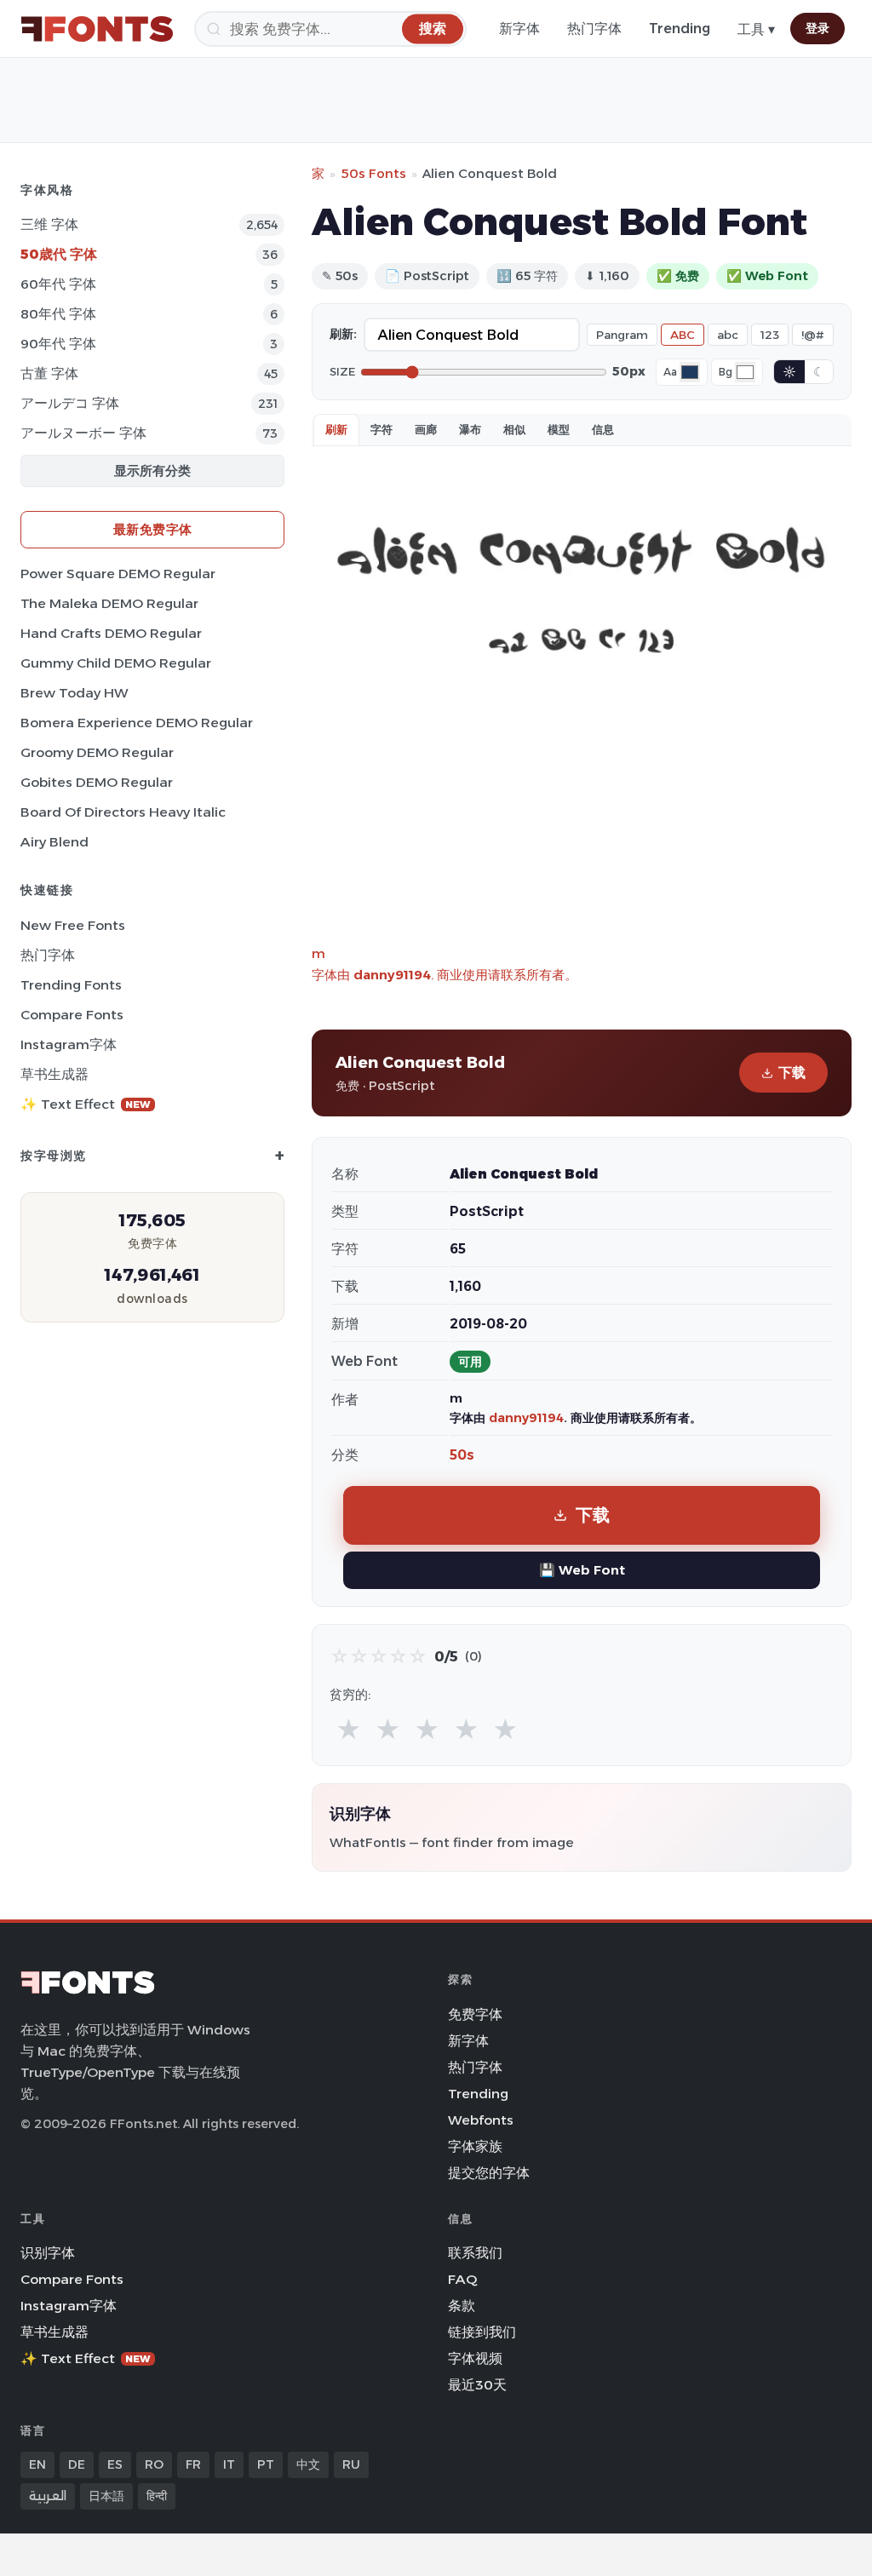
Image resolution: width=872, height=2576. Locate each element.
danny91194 (392, 975)
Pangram (622, 335)
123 (770, 335)
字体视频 (475, 2358)
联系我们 (475, 2253)
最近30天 (477, 2385)
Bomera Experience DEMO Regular (137, 723)
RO (154, 2464)
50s (462, 1455)
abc (728, 335)
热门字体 (594, 29)
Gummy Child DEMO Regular (116, 663)
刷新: (343, 334)
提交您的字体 (489, 2173)
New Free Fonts (73, 925)
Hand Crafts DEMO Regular (111, 633)
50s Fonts (373, 173)
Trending (680, 29)
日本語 (106, 2496)
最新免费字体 (153, 529)
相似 (514, 429)
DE (77, 2464)
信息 (603, 429)
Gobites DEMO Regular (97, 782)
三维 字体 (49, 224)
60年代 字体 (58, 284)
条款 (462, 2306)
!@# (813, 335)
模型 (559, 429)
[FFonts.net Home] (97, 29)
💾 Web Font (582, 1570)
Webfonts (481, 2120)
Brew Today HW (75, 693)
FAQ (462, 2279)
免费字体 (475, 2014)
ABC (683, 335)
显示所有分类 (152, 470)
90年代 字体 (58, 344)
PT (266, 2464)
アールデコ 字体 (70, 403)
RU (351, 2464)
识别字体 (48, 2253)
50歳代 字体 (59, 254)
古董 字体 (49, 373)
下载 (792, 1073)
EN (37, 2464)
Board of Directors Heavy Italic (123, 812)
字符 (381, 429)
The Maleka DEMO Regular (109, 603)
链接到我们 (482, 2332)
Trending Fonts (71, 985)
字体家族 (475, 2146)
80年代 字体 (58, 314)
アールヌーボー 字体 (83, 433)
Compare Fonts (72, 1015)
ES (115, 2464)
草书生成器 (54, 1074)
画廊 (426, 429)
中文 (308, 2464)
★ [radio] (349, 1730)
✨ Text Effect (86, 1104)
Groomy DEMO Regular (97, 752)
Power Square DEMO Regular (118, 574)
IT (229, 2464)
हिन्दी (157, 2496)
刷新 (336, 429)
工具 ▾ (756, 29)
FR (193, 2464)
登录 (817, 28)
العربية (48, 2496)
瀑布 (470, 429)
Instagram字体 (69, 1044)
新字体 (519, 29)
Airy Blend (54, 842)
